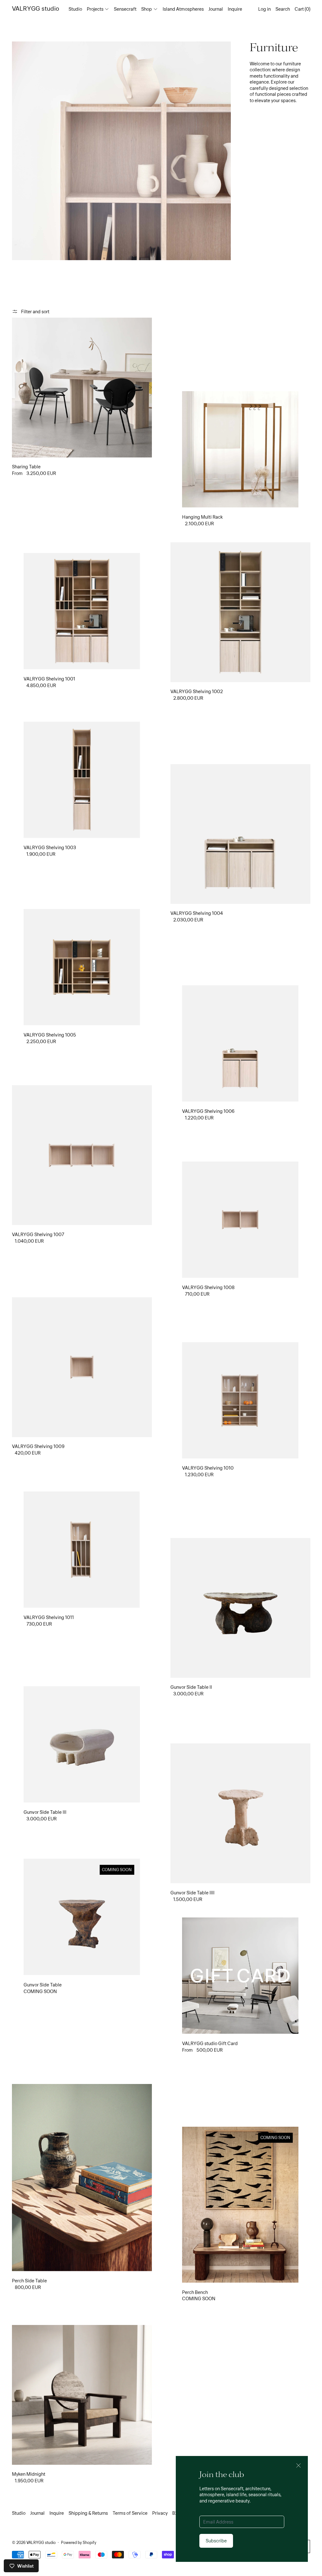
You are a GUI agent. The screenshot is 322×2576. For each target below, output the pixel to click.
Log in (264, 9)
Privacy (160, 2513)
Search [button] (283, 9)
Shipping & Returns (88, 2513)
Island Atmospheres (183, 9)
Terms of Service (130, 2513)
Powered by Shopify (79, 2542)
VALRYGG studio (41, 2542)
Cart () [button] (303, 9)
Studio (75, 9)
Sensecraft (125, 9)
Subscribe (216, 2540)
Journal (216, 9)
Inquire (235, 9)
